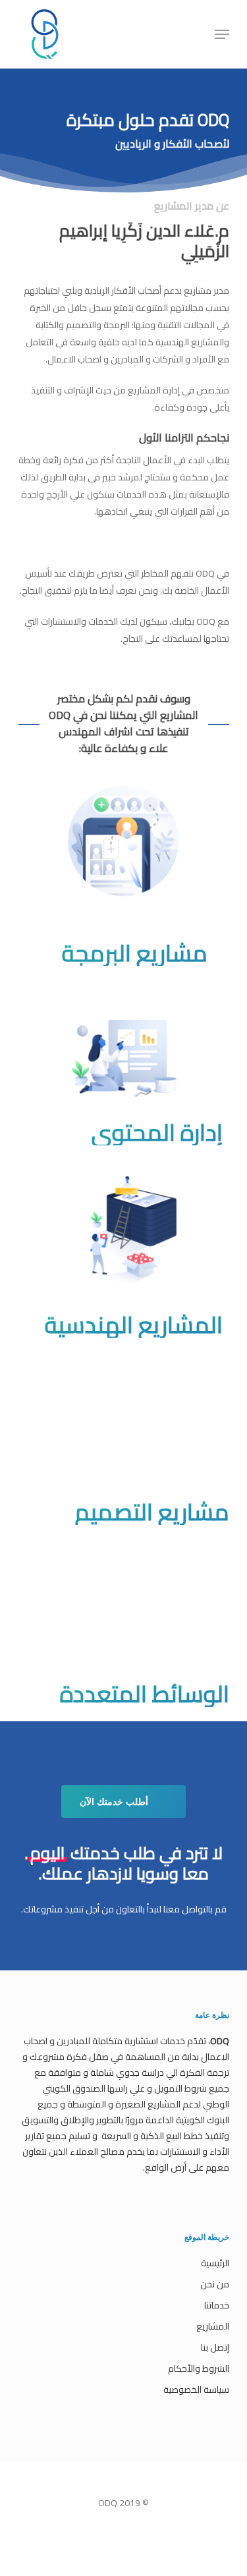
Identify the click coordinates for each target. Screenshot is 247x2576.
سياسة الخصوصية (196, 2390)
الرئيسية (215, 2263)
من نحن (215, 2284)
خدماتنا (217, 2305)
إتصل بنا (215, 2347)
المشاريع (213, 2326)
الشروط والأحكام (199, 2368)
